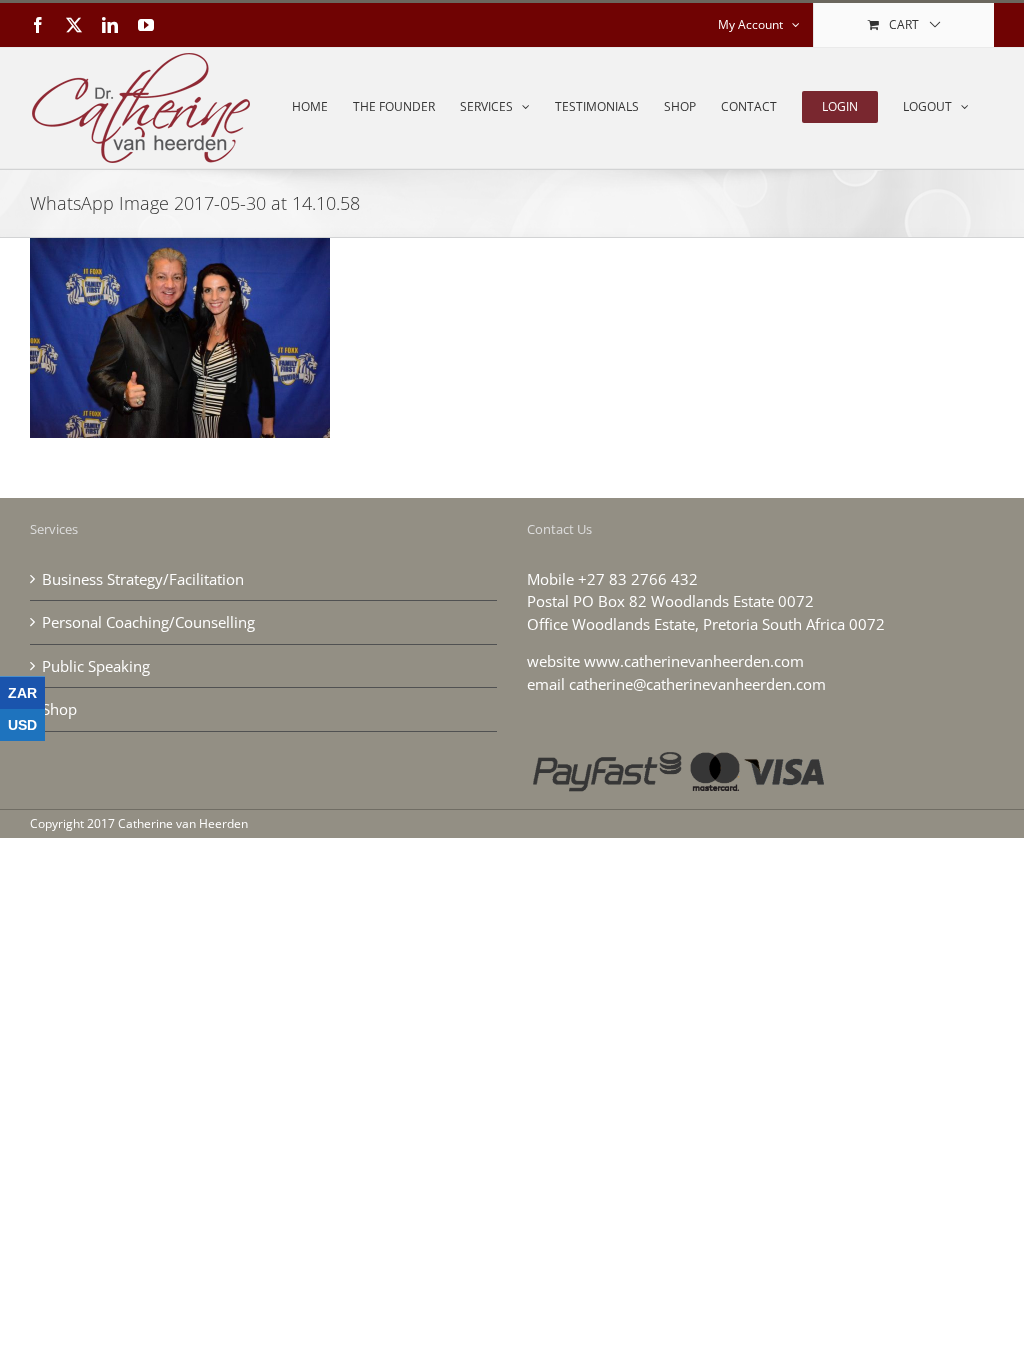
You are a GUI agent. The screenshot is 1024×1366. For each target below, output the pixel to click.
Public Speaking (96, 666)
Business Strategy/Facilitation (143, 579)
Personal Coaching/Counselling (148, 622)
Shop (59, 709)
